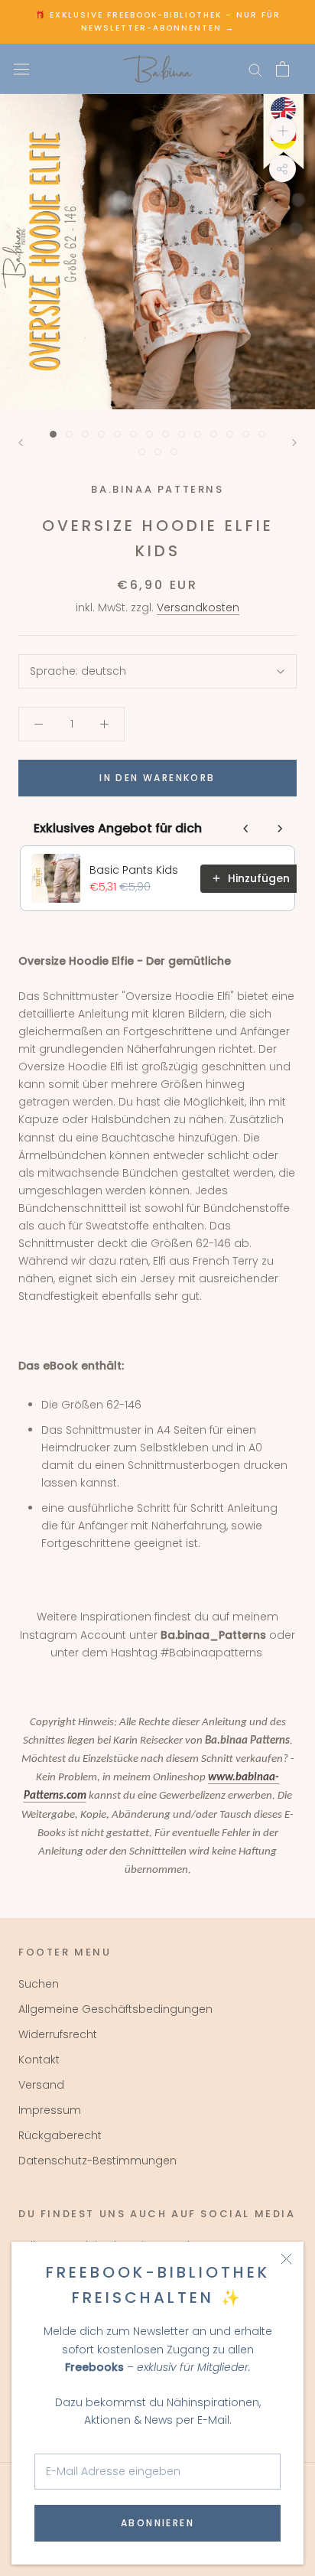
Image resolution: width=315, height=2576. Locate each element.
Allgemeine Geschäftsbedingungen (115, 2009)
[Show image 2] (69, 434)
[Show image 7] (149, 434)
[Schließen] (286, 2259)
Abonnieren (157, 2523)
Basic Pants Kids (134, 870)
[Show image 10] (198, 434)
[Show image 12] (230, 434)
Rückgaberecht (60, 2135)
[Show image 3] (85, 434)
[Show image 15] (142, 452)
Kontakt (39, 2060)
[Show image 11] (214, 434)
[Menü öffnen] (21, 69)
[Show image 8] (166, 434)
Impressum (50, 2110)
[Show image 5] (117, 434)
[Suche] (255, 69)
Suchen (39, 1984)
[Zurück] (21, 443)
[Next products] (280, 829)
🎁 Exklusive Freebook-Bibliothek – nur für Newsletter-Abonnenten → (158, 21)
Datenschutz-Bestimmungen (97, 2161)
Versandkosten (198, 607)
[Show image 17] (174, 452)
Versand (41, 2085)
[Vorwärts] (294, 443)
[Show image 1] (53, 434)
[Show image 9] (182, 434)
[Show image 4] (101, 434)
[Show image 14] (262, 434)
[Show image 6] (133, 434)
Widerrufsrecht (58, 2034)
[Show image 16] (158, 452)
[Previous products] (246, 829)
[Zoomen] (283, 130)
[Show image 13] (246, 434)
